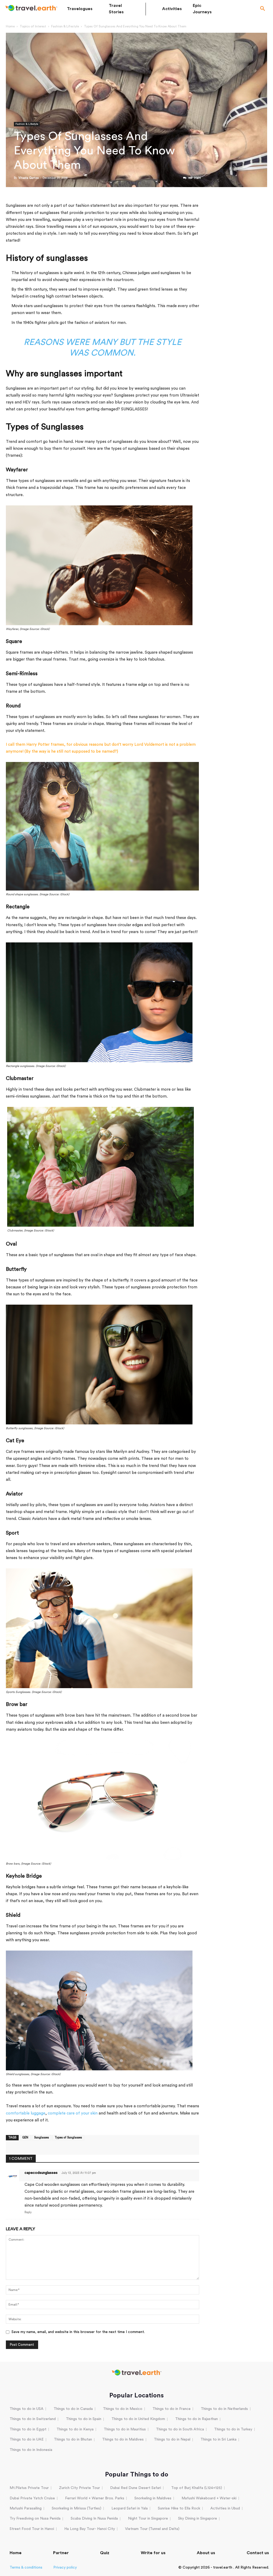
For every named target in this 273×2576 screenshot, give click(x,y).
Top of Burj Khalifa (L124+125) (197, 2488)
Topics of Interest (33, 26)
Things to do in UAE (27, 2439)
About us (206, 2553)
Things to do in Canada (73, 2409)
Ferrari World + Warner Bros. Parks (95, 2498)
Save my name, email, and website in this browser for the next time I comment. (78, 2332)
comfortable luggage (26, 2113)
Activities (172, 9)
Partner (61, 2553)
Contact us (258, 2553)
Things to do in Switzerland (33, 2419)
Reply (28, 2212)
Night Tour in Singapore (148, 2519)
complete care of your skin (73, 2113)
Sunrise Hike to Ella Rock (179, 2508)
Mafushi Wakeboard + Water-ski (209, 2498)
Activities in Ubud (225, 2508)
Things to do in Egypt (28, 2429)
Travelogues (80, 9)
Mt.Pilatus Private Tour (29, 2488)
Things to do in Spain (84, 2419)
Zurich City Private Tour (79, 2488)
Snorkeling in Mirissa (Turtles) (77, 2508)
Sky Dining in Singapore (198, 2519)
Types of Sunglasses (68, 2138)
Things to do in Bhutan (73, 2439)
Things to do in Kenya (75, 2429)
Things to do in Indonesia (31, 2450)
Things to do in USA (27, 2409)
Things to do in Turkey (233, 2429)
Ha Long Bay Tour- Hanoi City (90, 2529)
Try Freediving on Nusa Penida (35, 2519)
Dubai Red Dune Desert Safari (136, 2488)
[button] (263, 9)
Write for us (153, 2553)
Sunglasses (41, 2138)
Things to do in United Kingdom (138, 2419)
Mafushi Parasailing (26, 2508)
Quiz (105, 2553)
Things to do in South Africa (180, 2429)
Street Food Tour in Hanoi (32, 2529)
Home (10, 26)
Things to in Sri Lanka (218, 2439)
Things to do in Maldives (123, 2439)
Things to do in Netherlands (224, 2409)
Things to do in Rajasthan (196, 2419)
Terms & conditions (26, 2567)
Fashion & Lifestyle (65, 26)
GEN (25, 2138)
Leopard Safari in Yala (130, 2508)
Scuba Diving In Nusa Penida (94, 2519)
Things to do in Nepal (172, 2439)
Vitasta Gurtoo (29, 178)
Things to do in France (172, 2409)
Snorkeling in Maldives (153, 2498)
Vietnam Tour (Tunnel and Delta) (152, 2529)
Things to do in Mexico (123, 2409)
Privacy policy (65, 2567)
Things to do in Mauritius (125, 2429)
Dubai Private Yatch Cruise (32, 2498)
